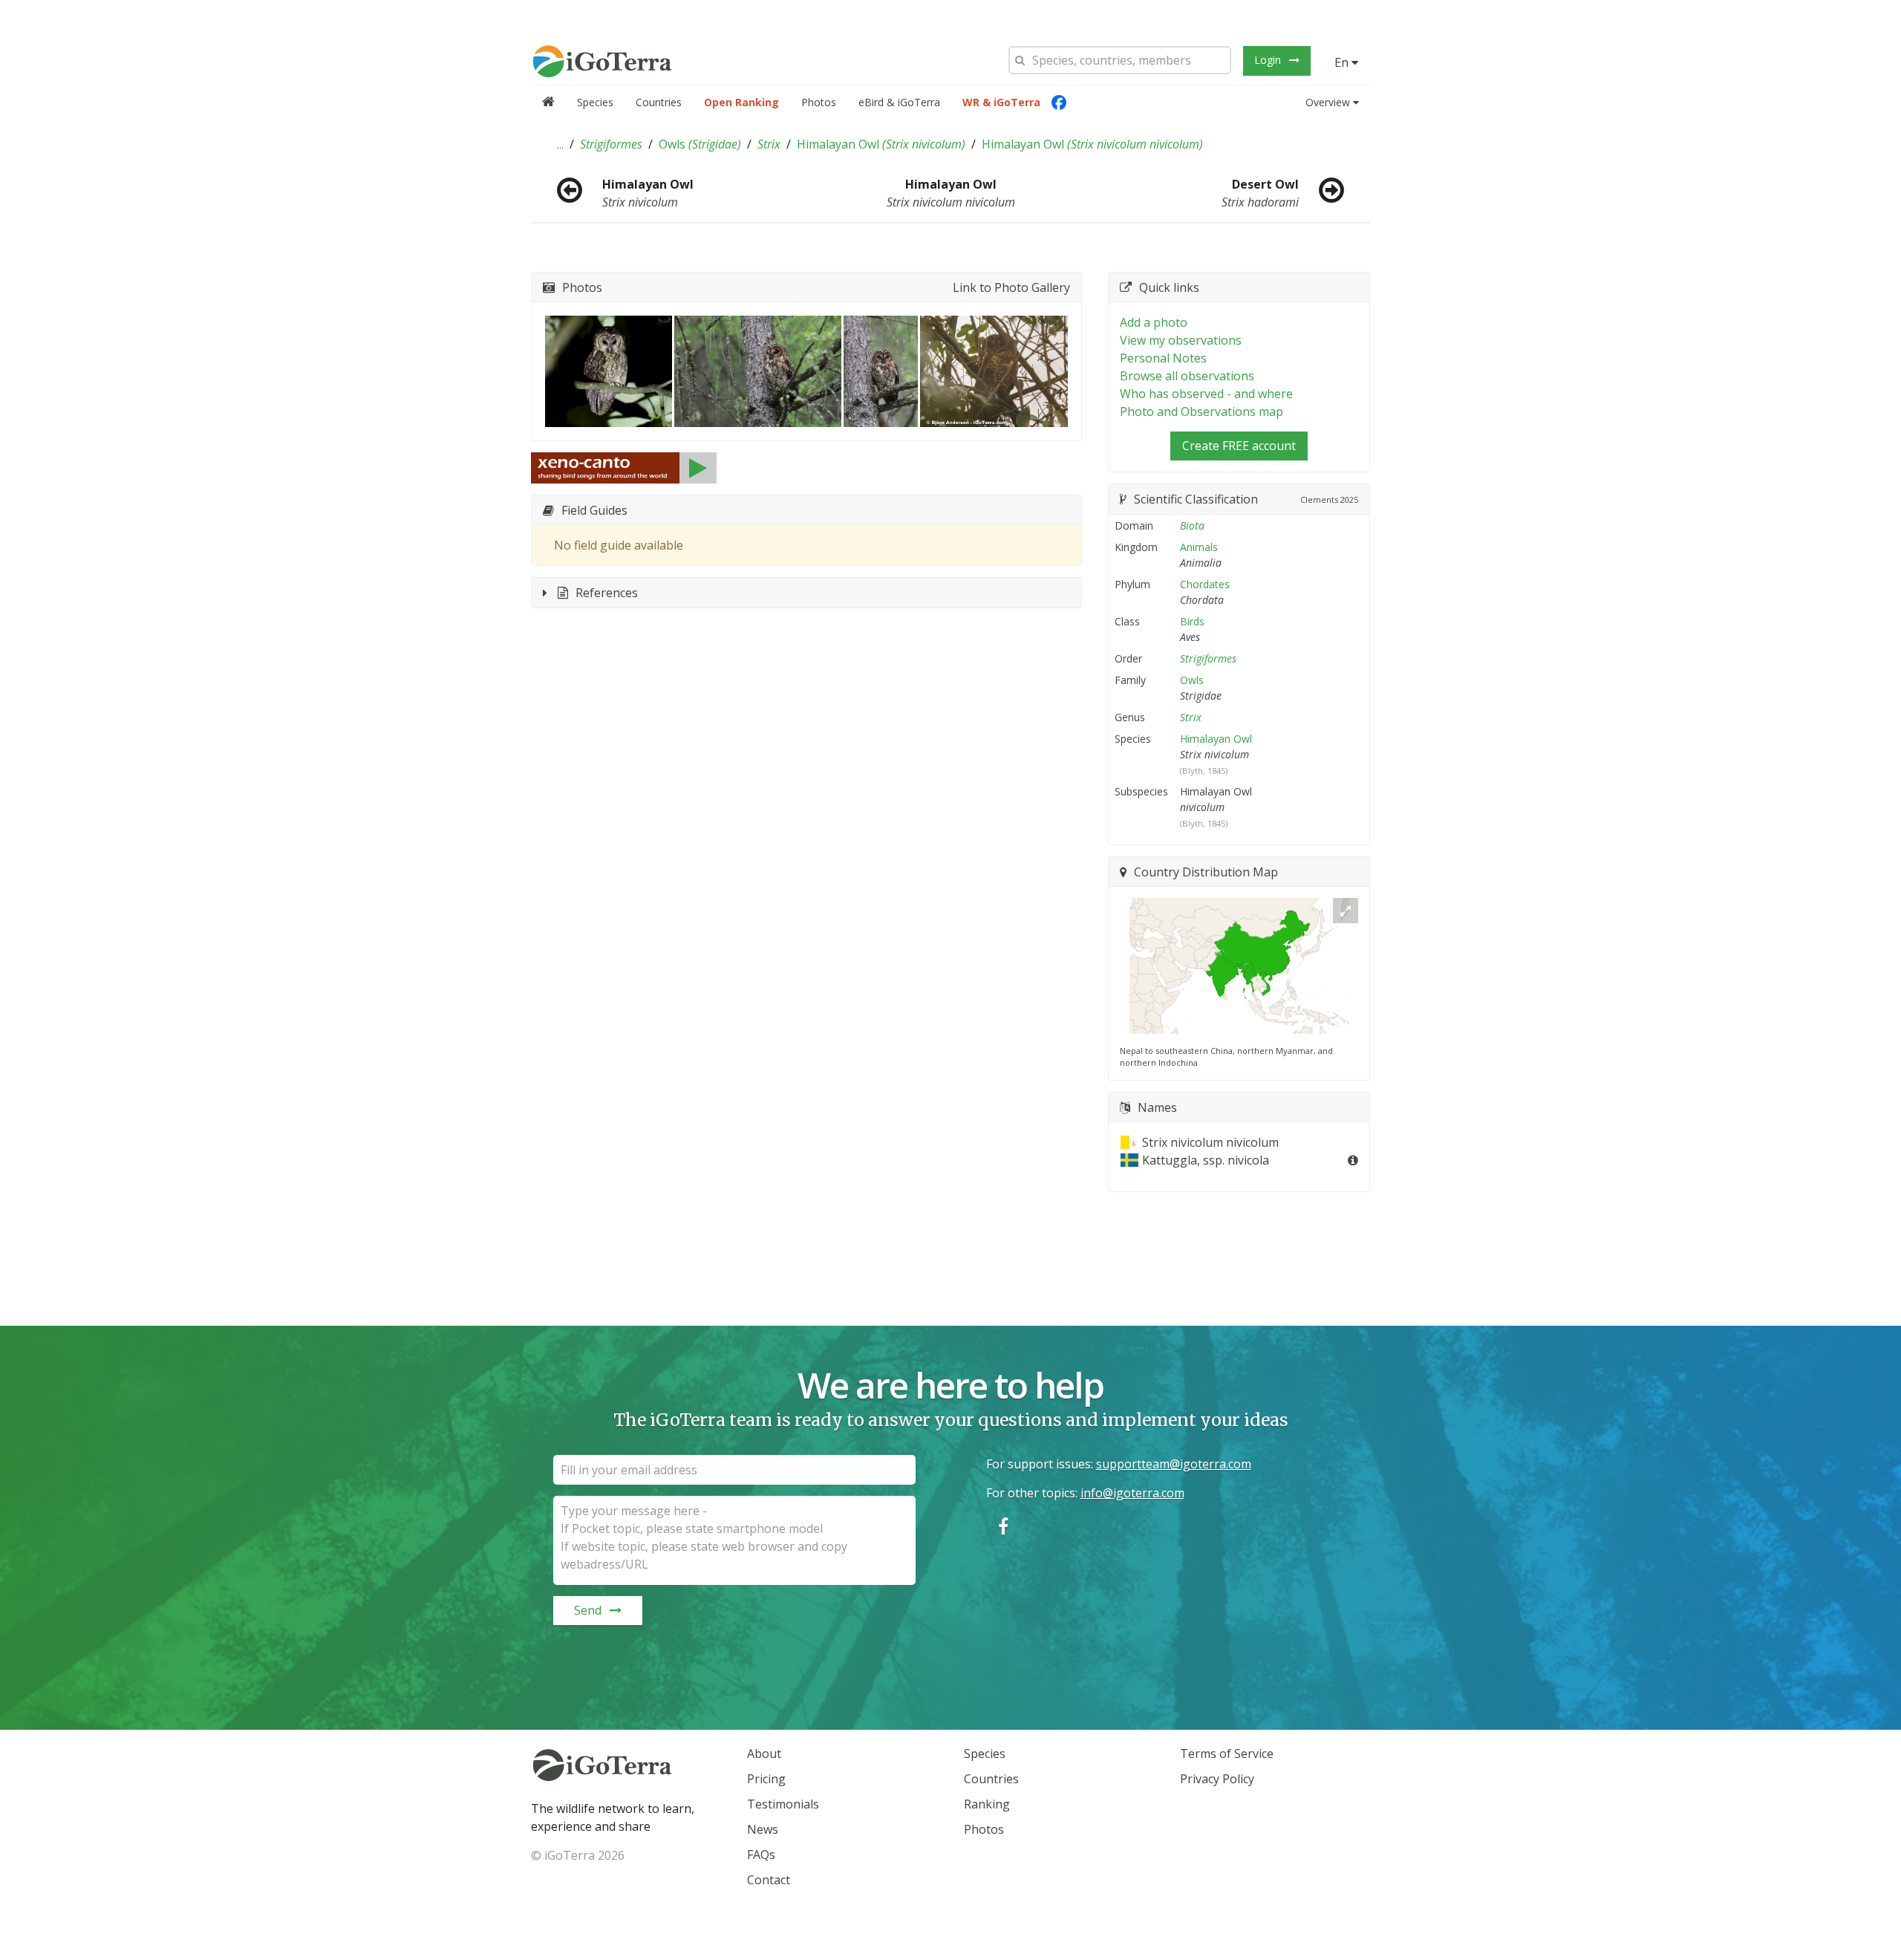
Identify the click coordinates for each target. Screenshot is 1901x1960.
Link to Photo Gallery (1011, 287)
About (764, 1754)
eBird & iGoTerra (899, 102)
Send (588, 1610)
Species (595, 102)
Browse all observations (1187, 376)
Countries (659, 102)
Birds (1192, 621)
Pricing (766, 1779)
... (560, 144)
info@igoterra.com (1132, 1493)
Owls (700, 144)
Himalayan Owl (881, 144)
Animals (1199, 547)
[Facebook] (1059, 102)
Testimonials (783, 1804)
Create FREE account (1239, 446)
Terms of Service (1227, 1754)
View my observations (1181, 340)
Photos (819, 102)
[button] (560, 144)
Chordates (1205, 584)
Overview (1328, 102)
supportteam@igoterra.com (1174, 1464)
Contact (769, 1880)
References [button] (607, 593)
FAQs (761, 1855)
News (763, 1829)
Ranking (987, 1804)
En (1343, 62)
